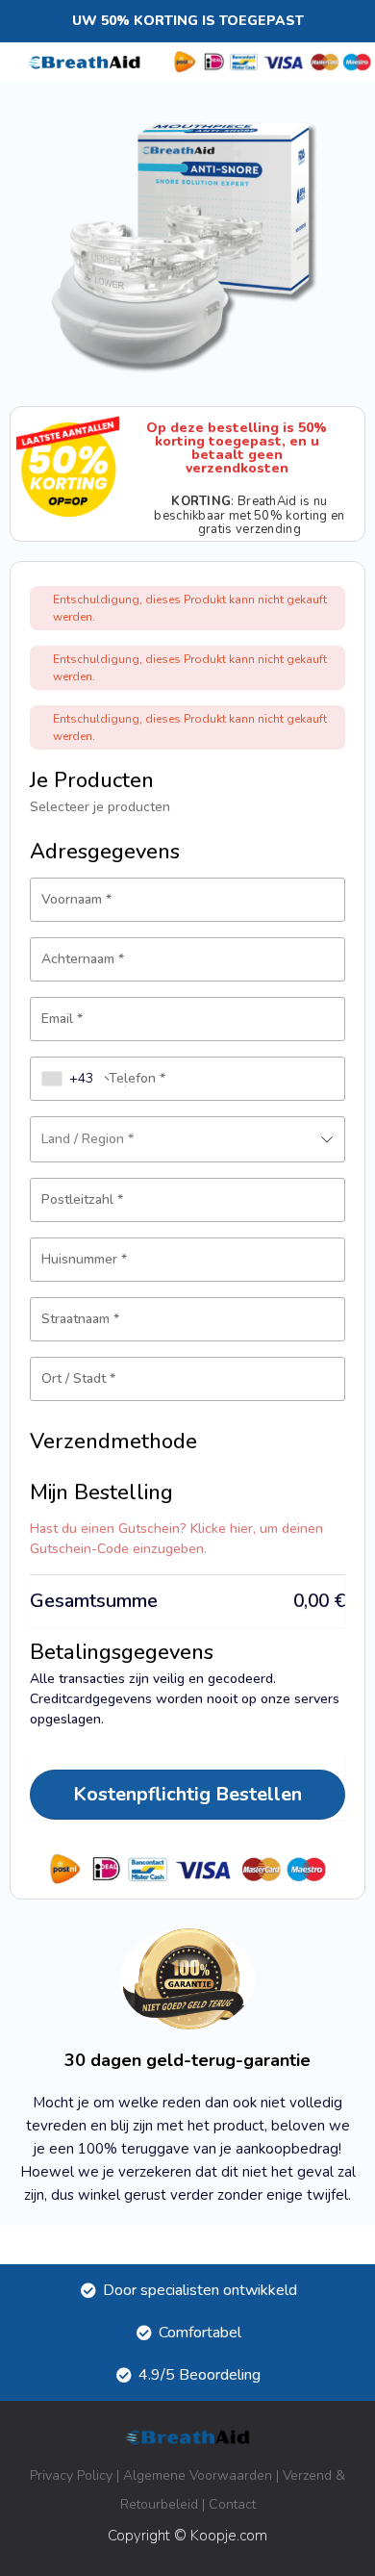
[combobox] (78, 1079)
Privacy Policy (71, 2475)
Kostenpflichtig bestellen (187, 1794)
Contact (232, 2504)
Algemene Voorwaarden (198, 2475)
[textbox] (187, 1139)
